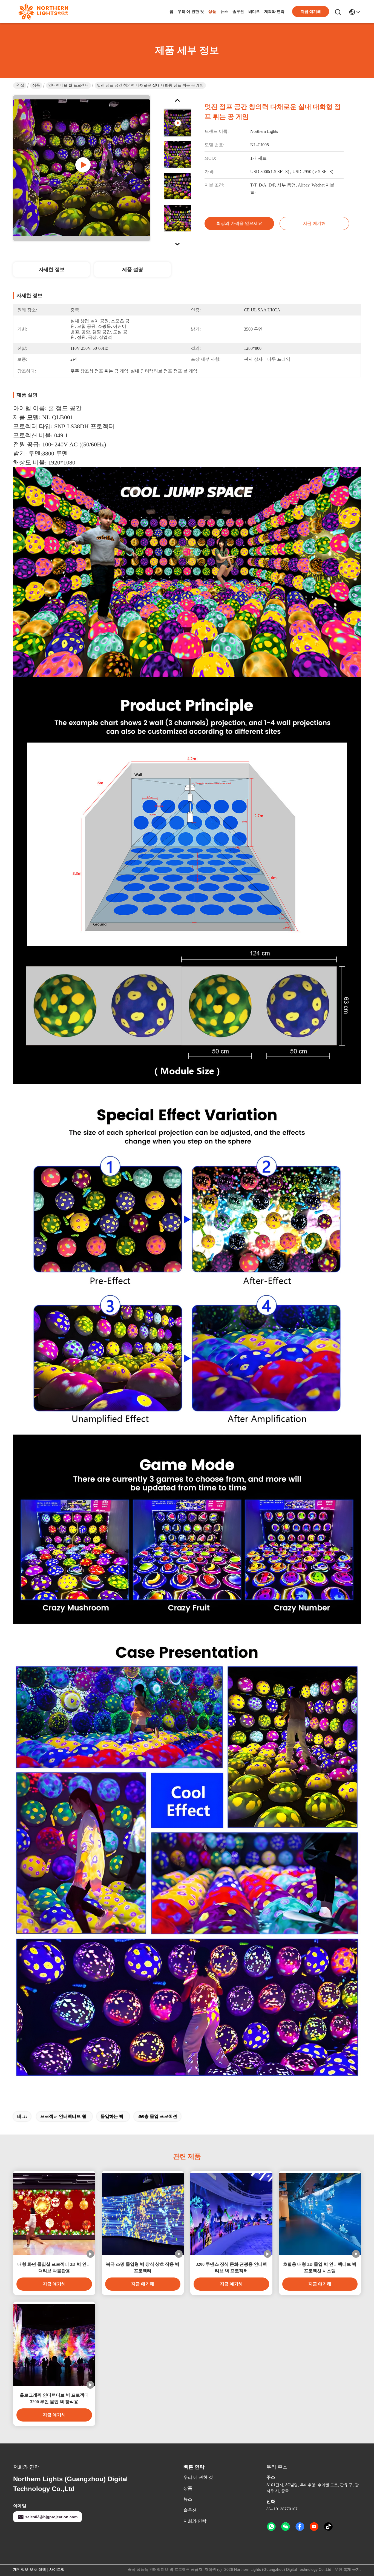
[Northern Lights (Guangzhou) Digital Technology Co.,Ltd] (43, 12)
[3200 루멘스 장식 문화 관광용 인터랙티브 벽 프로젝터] (231, 2214)
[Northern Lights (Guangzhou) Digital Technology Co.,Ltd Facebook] (300, 2527)
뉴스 (224, 12)
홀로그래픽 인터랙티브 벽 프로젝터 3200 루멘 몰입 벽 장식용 (54, 2398)
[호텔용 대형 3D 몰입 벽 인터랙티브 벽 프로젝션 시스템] (320, 2214)
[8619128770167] (271, 2527)
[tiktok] (328, 2527)
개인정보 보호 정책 (30, 2569)
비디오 (254, 12)
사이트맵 (57, 2569)
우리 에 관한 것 (191, 12)
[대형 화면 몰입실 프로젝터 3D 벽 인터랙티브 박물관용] (54, 2214)
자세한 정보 (52, 269)
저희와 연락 (274, 12)
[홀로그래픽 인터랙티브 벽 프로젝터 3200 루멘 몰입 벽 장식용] (54, 2345)
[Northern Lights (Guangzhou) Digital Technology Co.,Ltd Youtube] (314, 2527)
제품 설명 (133, 269)
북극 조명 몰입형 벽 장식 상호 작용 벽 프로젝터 (143, 2267)
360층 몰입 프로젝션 (157, 2116)
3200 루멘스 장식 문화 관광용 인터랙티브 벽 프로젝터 (231, 2267)
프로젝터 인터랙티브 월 (63, 2116)
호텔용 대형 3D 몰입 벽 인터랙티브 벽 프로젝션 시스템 (320, 2267)
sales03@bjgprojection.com (51, 2517)
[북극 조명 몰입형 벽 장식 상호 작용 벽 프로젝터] (143, 2214)
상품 (212, 12)
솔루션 (238, 12)
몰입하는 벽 (112, 2116)
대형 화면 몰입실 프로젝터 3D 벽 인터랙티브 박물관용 (54, 2267)
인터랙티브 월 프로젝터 (68, 85)
